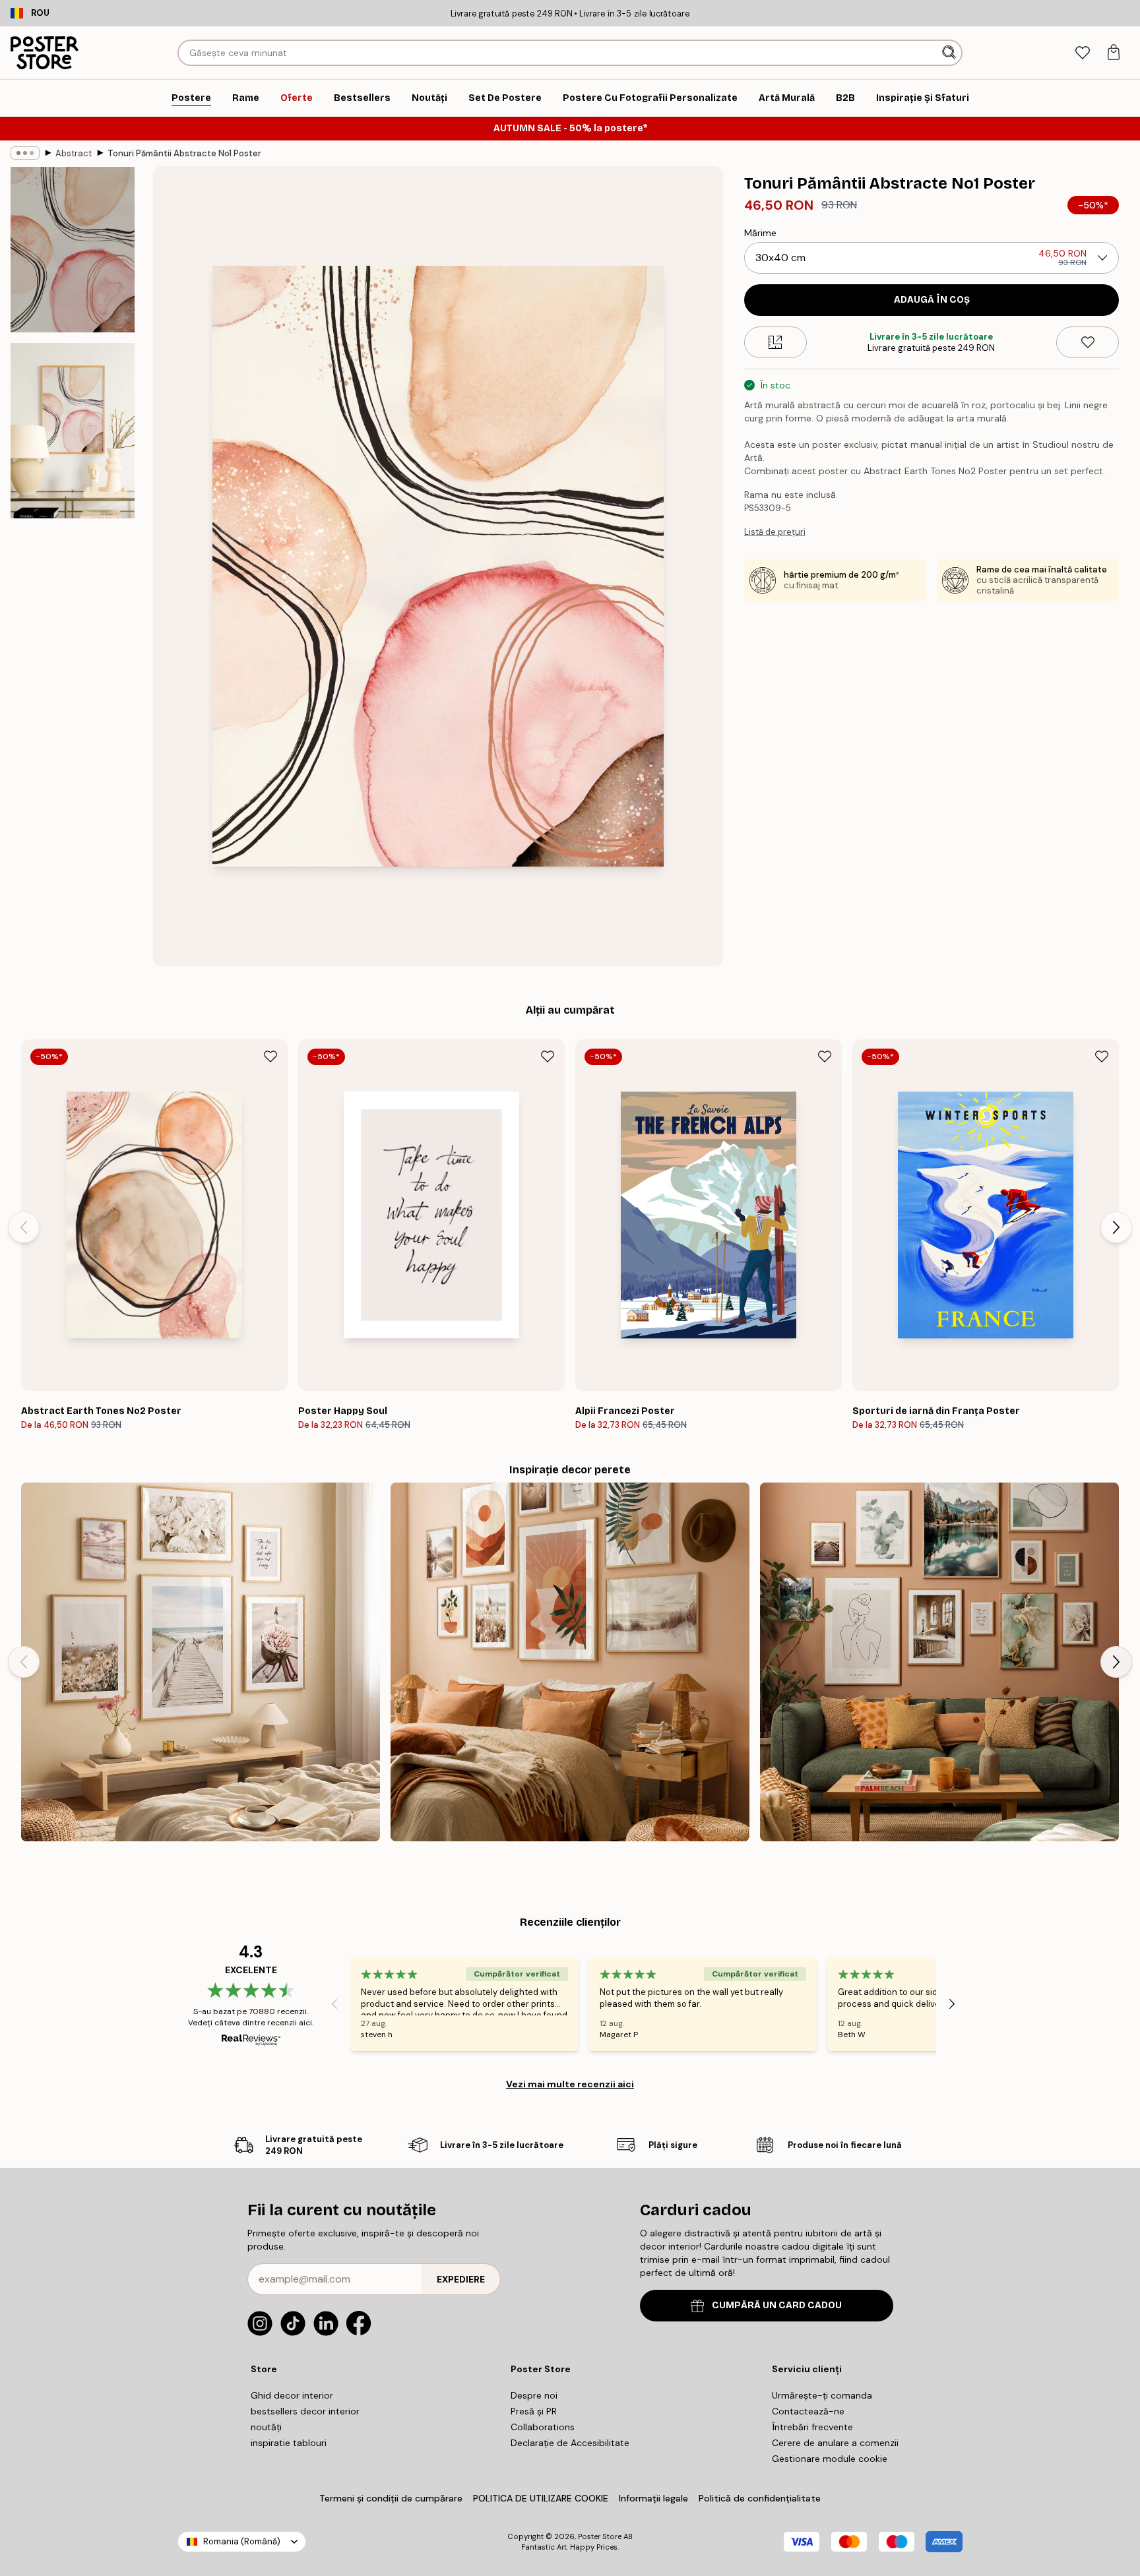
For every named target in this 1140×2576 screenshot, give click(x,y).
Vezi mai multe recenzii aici (570, 2084)
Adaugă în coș (932, 300)
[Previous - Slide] (24, 1227)
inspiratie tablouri (289, 2443)
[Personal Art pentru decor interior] (939, 1662)
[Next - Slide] (1116, 1227)
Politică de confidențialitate (760, 2498)
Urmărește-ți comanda (822, 2395)
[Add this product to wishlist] (1088, 342)
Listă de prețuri (775, 532)
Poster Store (600, 2536)
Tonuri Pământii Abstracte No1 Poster (184, 153)
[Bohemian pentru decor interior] (570, 1662)
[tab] (1082, 53)
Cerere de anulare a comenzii (835, 2443)
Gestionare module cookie (830, 2459)
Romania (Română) (242, 2541)
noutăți (266, 2427)
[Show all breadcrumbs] (25, 153)
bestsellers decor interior (305, 2411)
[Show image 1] (73, 250)
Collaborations (543, 2427)
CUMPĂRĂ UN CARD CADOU (777, 2305)
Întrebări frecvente (812, 2427)
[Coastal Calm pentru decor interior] (201, 1662)
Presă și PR (534, 2411)
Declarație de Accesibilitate (570, 2443)
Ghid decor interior (292, 2395)
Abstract (74, 153)
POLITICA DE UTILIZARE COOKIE (541, 2498)
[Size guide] (776, 342)
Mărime (760, 233)
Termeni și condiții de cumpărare (391, 2498)
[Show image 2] (73, 431)
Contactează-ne (808, 2411)
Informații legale (653, 2498)
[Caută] (950, 53)
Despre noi (534, 2395)
